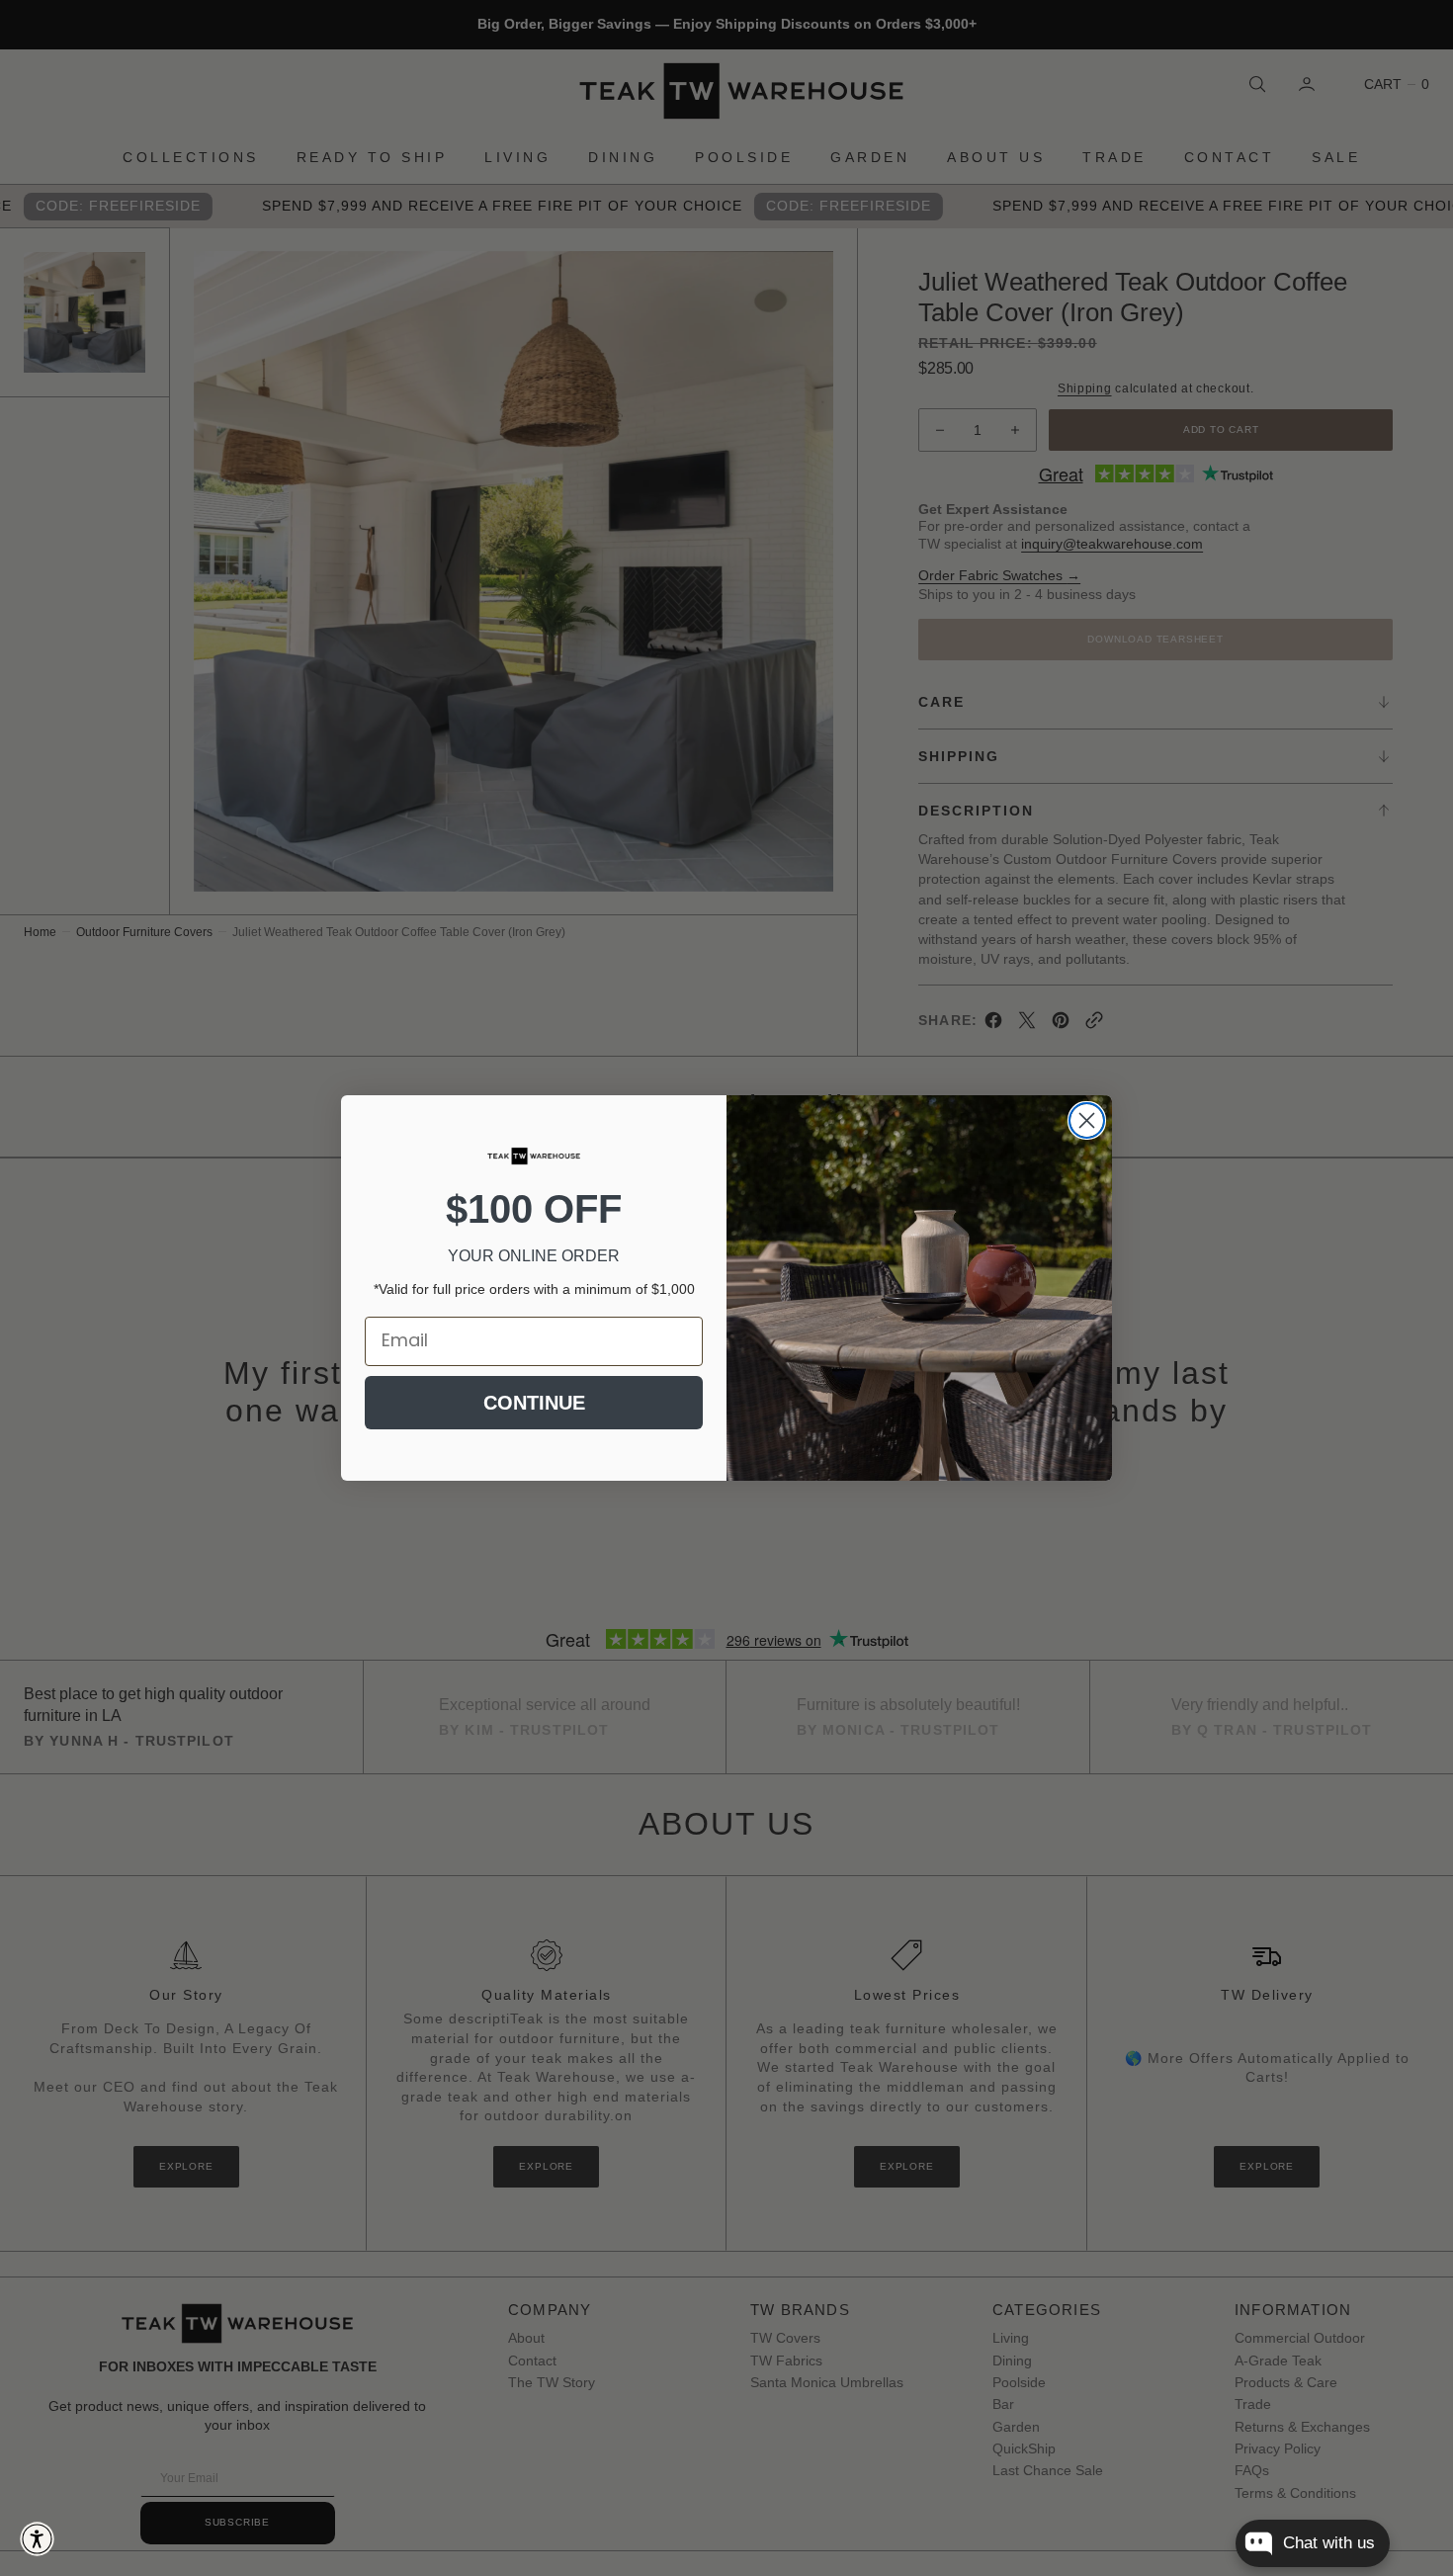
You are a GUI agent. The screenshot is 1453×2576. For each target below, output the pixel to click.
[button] (37, 2539)
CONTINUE (534, 1403)
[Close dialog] (1087, 1120)
